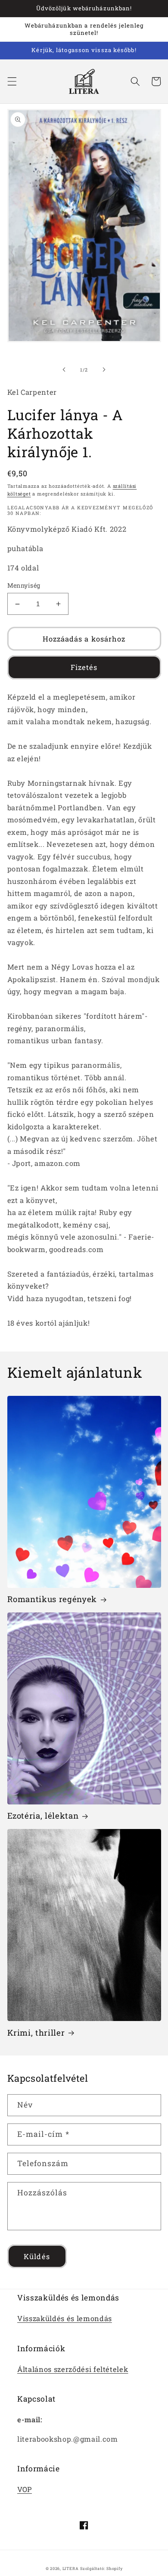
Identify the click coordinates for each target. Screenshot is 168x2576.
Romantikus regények (52, 1599)
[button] (12, 81)
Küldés (37, 2256)
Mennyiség (24, 585)
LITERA (71, 2568)
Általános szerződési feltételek (73, 2369)
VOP (25, 2489)
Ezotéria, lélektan (43, 1816)
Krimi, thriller (36, 2033)
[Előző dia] (64, 370)
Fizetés (84, 667)
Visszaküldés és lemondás (65, 2318)
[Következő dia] (104, 370)
